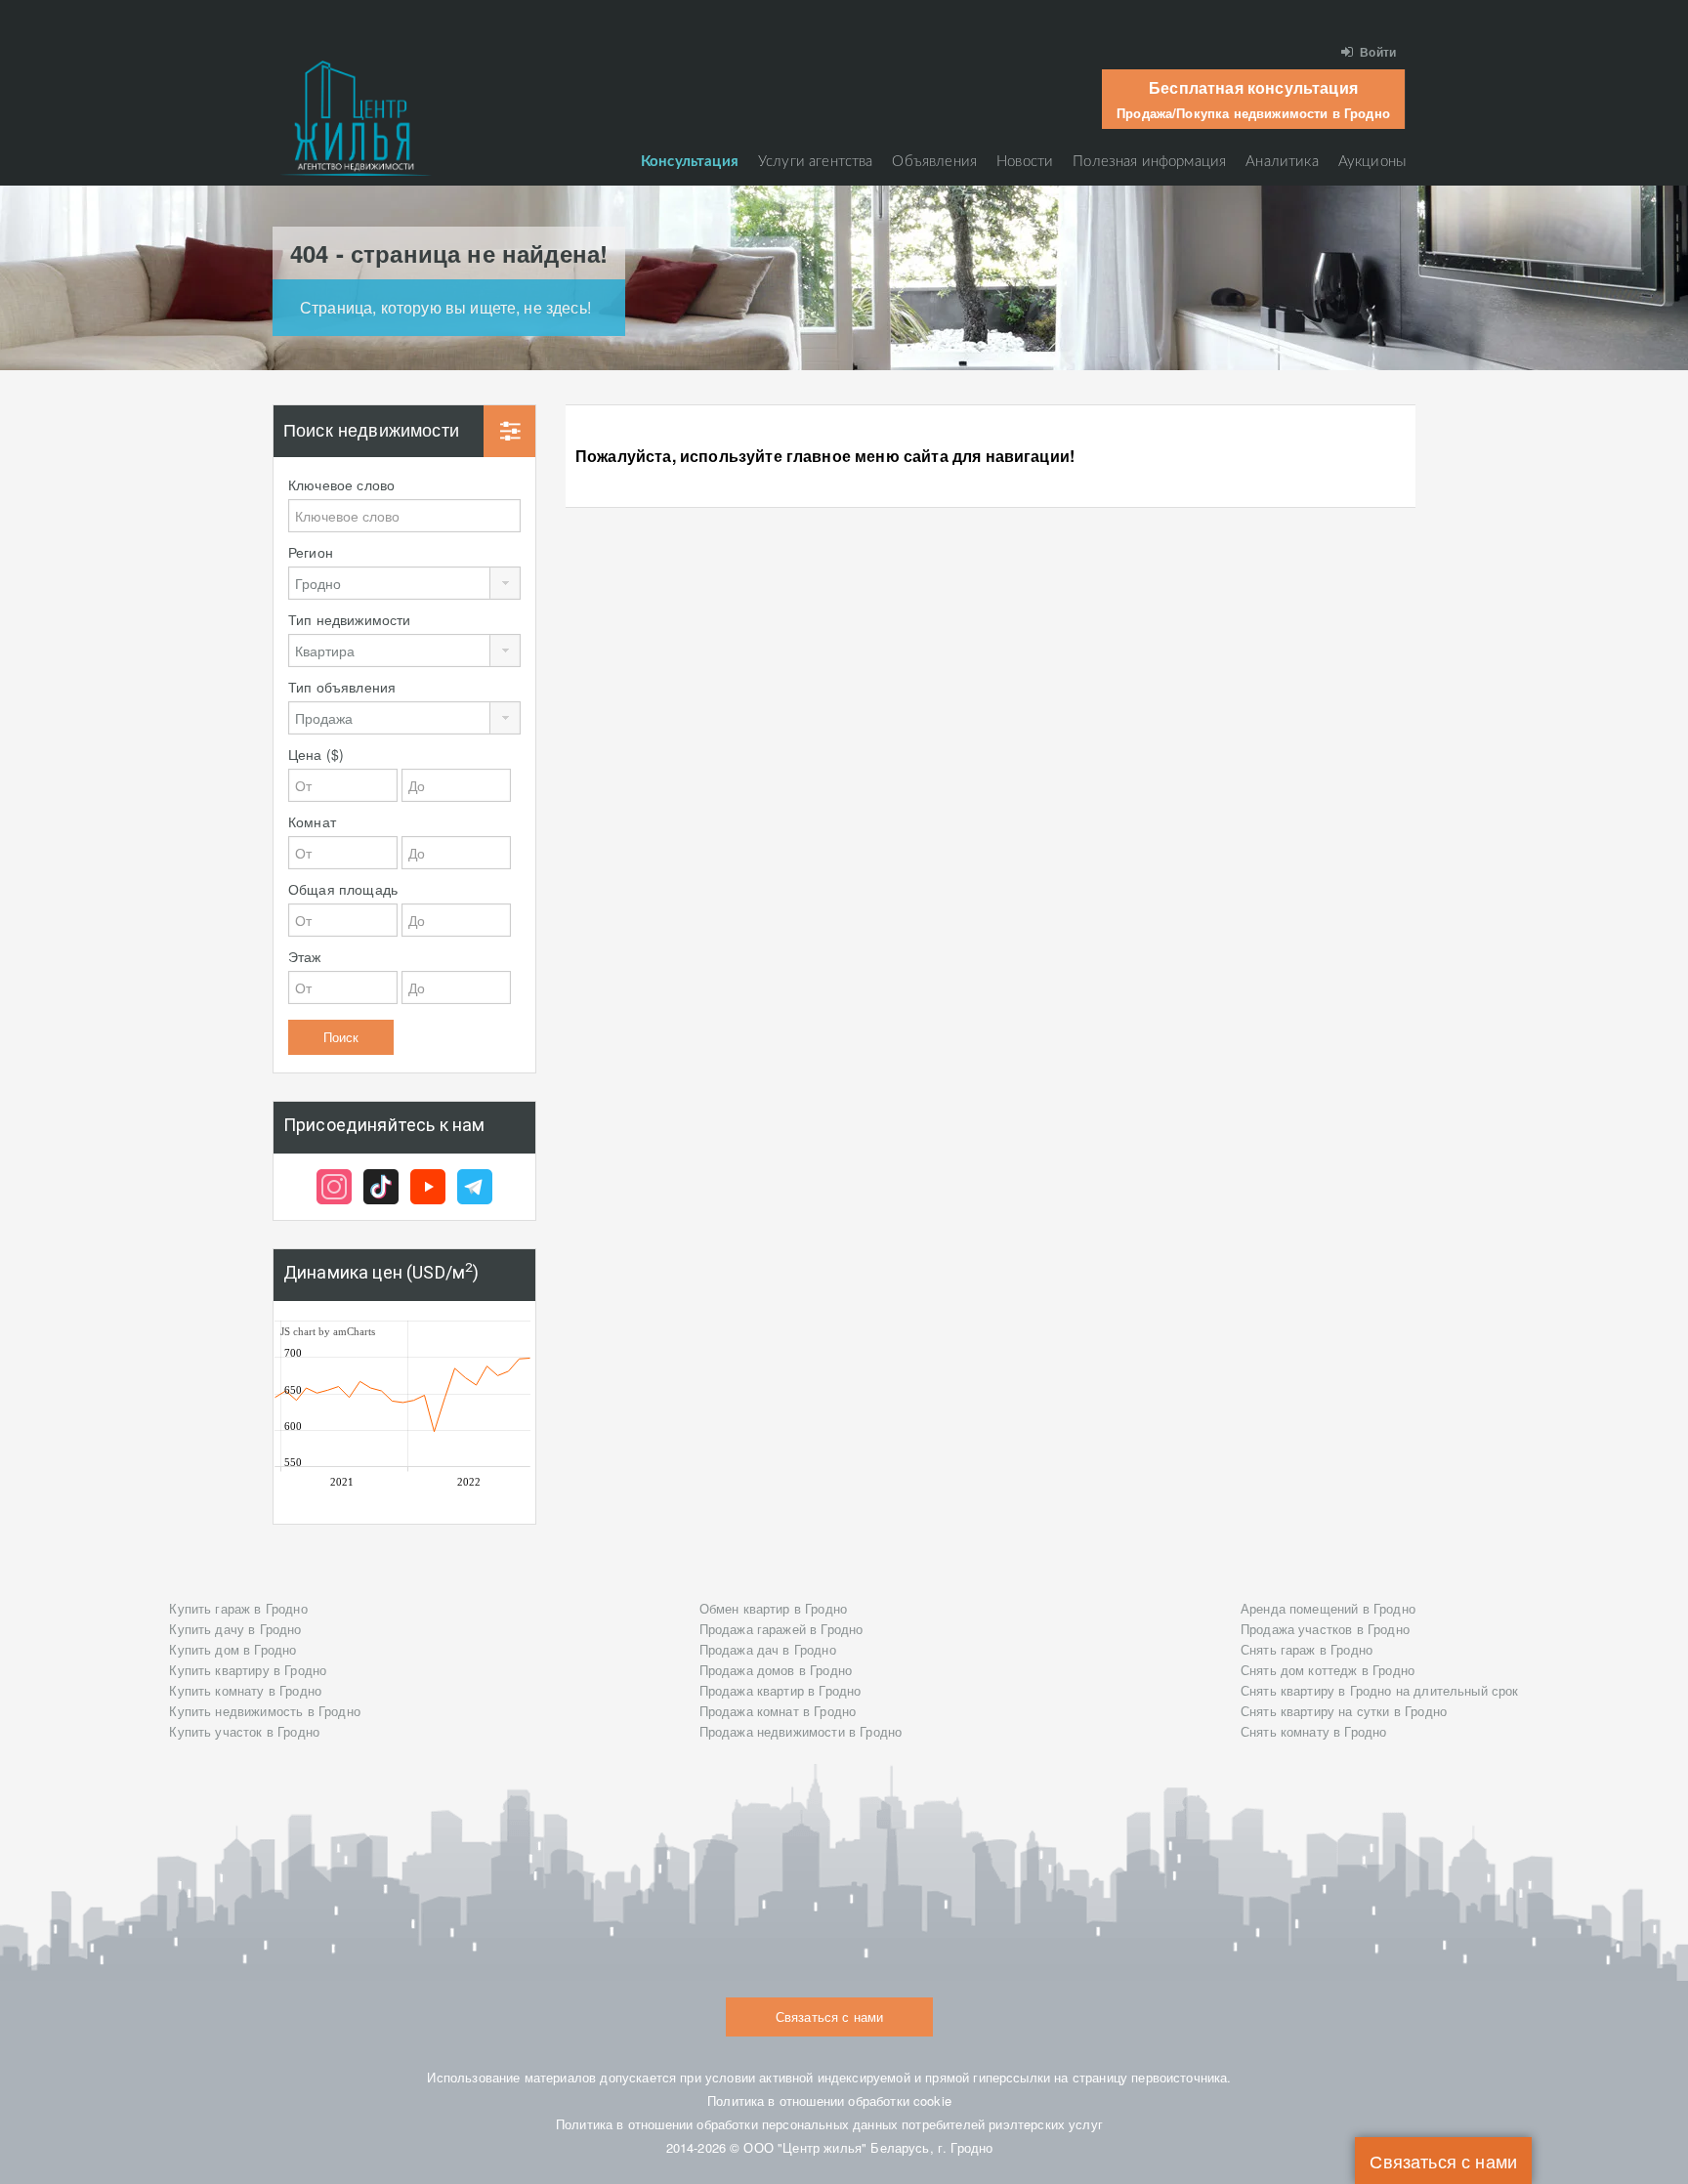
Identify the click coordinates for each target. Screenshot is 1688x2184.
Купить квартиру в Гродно (248, 1670)
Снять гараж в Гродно (1307, 1649)
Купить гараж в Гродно (238, 1608)
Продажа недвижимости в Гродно (801, 1731)
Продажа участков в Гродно (1325, 1629)
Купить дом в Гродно (232, 1649)
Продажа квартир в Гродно (781, 1690)
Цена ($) (316, 754)
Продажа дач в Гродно (768, 1649)
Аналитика (1282, 162)
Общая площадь (343, 889)
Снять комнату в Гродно (1314, 1731)
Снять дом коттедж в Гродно (1328, 1670)
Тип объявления (342, 687)
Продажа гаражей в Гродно (781, 1629)
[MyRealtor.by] (356, 118)
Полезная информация (1149, 162)
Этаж (305, 956)
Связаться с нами (1443, 2161)
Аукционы (1372, 162)
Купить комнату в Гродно (245, 1690)
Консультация (690, 162)
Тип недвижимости (350, 619)
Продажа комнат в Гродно (778, 1711)
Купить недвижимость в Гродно (264, 1711)
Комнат (312, 821)
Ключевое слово (341, 484)
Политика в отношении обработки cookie (829, 2100)
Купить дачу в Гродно (235, 1629)
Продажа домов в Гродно (776, 1670)
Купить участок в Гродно (244, 1731)
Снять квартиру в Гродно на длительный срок (1380, 1690)
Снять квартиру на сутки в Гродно (1344, 1711)
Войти (1378, 52)
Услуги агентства (816, 162)
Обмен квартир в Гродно (774, 1608)
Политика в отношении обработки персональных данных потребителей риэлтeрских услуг (829, 2124)
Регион (311, 552)
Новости (1025, 162)
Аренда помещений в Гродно (1328, 1608)
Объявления (934, 162)
